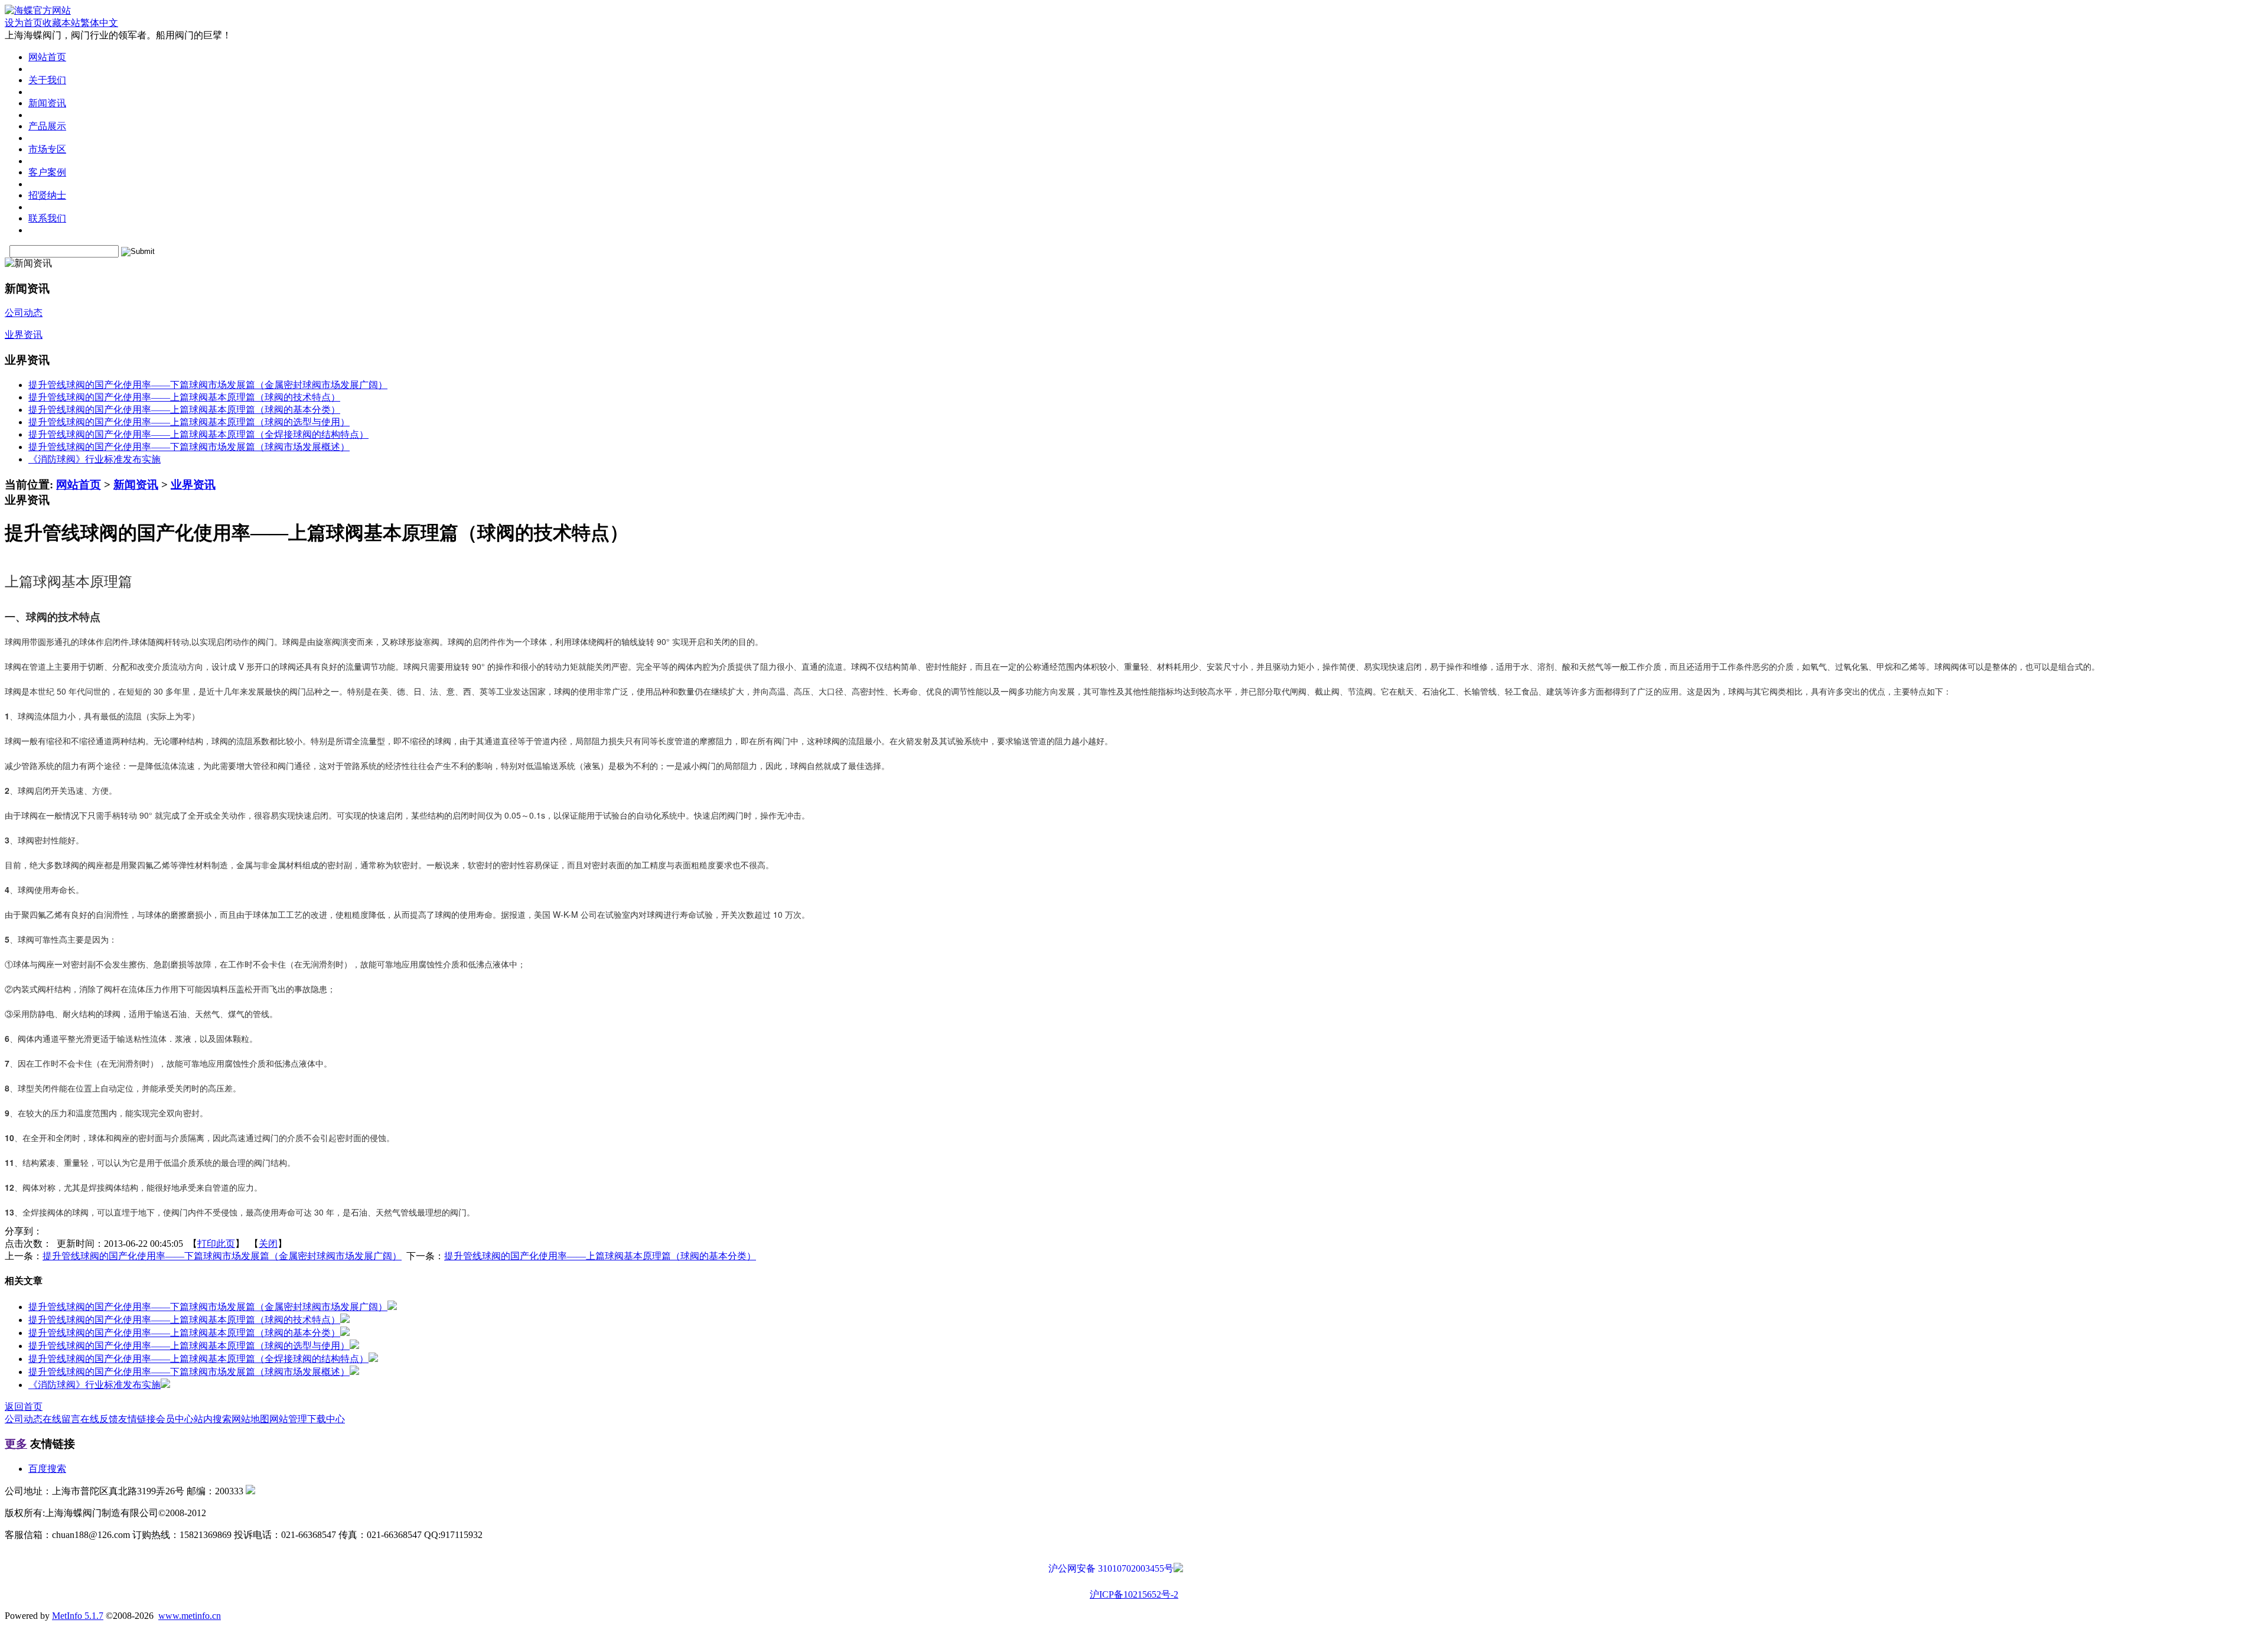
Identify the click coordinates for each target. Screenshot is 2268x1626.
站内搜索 (213, 1419)
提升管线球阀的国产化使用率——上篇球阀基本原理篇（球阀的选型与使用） (189, 422)
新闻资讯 (136, 485)
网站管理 (288, 1419)
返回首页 (24, 1407)
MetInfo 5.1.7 (78, 1616)
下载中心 (326, 1419)
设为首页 (24, 23)
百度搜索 (47, 1469)
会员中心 (175, 1419)
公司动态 (24, 1419)
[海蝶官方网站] (38, 10)
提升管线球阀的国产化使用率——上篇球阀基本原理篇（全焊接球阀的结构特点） (198, 434)
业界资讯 (193, 485)
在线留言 (61, 1419)
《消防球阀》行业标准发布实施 (94, 459)
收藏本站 (61, 23)
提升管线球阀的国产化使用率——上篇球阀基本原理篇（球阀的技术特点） (184, 397)
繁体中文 (99, 23)
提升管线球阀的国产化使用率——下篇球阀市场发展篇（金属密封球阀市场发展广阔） (208, 385)
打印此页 (216, 1244)
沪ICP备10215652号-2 (1134, 1594)
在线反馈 (99, 1419)
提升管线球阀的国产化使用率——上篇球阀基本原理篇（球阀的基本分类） (184, 410)
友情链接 (137, 1419)
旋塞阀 (427, 641)
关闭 (268, 1244)
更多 (16, 1444)
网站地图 (250, 1419)
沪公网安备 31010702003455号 (1111, 1568)
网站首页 (79, 485)
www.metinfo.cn (190, 1616)
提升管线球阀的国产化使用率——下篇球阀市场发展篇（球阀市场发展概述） (189, 447)
